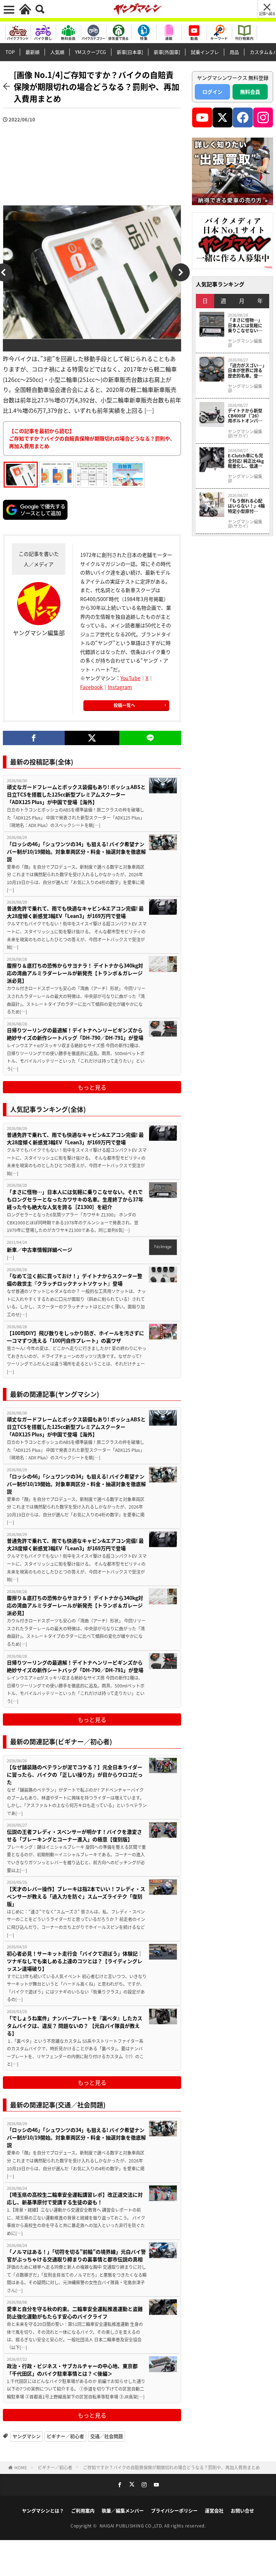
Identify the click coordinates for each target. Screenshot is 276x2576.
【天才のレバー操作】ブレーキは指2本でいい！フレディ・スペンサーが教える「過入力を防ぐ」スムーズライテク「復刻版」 (76, 1896)
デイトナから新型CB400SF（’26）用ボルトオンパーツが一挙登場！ (245, 416)
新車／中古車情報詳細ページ (40, 1250)
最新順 (33, 52)
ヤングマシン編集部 (245, 343)
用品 (234, 52)
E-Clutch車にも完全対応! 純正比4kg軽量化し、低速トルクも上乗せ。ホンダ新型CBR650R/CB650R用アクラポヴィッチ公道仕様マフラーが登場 (246, 461)
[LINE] (150, 738)
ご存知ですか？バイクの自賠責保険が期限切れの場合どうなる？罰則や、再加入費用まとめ (171, 2467)
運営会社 (214, 2510)
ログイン (212, 92)
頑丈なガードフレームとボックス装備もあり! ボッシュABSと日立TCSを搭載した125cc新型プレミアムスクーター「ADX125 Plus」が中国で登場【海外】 (76, 794)
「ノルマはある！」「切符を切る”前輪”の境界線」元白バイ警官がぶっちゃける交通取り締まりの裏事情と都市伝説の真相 (76, 2255)
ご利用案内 (83, 2510)
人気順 (57, 52)
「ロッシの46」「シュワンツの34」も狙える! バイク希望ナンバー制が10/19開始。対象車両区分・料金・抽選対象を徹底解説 (76, 851)
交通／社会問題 (107, 2436)
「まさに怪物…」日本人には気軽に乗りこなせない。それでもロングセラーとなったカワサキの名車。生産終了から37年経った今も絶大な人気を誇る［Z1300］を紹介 (75, 1199)
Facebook (91, 687)
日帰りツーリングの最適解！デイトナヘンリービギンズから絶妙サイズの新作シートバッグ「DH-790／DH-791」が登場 (75, 1034)
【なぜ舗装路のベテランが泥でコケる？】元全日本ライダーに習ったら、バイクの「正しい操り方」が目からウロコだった (75, 1774)
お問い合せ (242, 2510)
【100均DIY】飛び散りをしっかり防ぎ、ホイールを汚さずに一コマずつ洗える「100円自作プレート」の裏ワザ (75, 1337)
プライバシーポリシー (174, 2510)
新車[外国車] (167, 52)
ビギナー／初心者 (65, 2436)
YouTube (130, 678)
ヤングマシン (27, 2436)
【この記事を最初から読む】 (92, 438)
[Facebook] (34, 738)
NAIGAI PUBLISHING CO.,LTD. (132, 2526)
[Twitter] (92, 738)
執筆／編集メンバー (123, 2510)
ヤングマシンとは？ (43, 2510)
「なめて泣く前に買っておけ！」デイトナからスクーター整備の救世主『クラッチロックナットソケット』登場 (75, 1280)
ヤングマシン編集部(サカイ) (245, 434)
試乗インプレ (205, 52)
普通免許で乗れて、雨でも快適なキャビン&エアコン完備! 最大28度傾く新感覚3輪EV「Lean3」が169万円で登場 (75, 912)
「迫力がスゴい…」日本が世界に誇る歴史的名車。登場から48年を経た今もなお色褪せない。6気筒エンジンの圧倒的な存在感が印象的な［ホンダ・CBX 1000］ (246, 371)
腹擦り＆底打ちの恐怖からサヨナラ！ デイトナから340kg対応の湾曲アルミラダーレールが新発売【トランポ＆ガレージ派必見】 (75, 973)
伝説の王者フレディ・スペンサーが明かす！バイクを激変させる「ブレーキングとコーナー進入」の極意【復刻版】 (74, 1835)
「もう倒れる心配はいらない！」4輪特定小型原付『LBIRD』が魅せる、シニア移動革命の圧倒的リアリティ (246, 506)
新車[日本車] (130, 52)
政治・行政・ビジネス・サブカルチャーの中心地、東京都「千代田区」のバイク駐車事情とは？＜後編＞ (72, 2370)
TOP (10, 52)
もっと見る (92, 1087)
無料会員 (250, 92)
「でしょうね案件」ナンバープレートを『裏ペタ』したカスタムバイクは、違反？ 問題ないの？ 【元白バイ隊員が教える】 (75, 2026)
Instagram (120, 687)
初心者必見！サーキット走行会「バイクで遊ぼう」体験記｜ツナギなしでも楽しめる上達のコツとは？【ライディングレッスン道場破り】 (75, 1961)
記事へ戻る (267, 13)
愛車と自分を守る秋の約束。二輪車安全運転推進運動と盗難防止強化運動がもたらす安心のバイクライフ (75, 2312)
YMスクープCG (91, 52)
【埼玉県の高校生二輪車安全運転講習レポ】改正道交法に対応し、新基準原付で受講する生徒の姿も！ (75, 2198)
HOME (21, 2467)
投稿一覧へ (124, 705)
